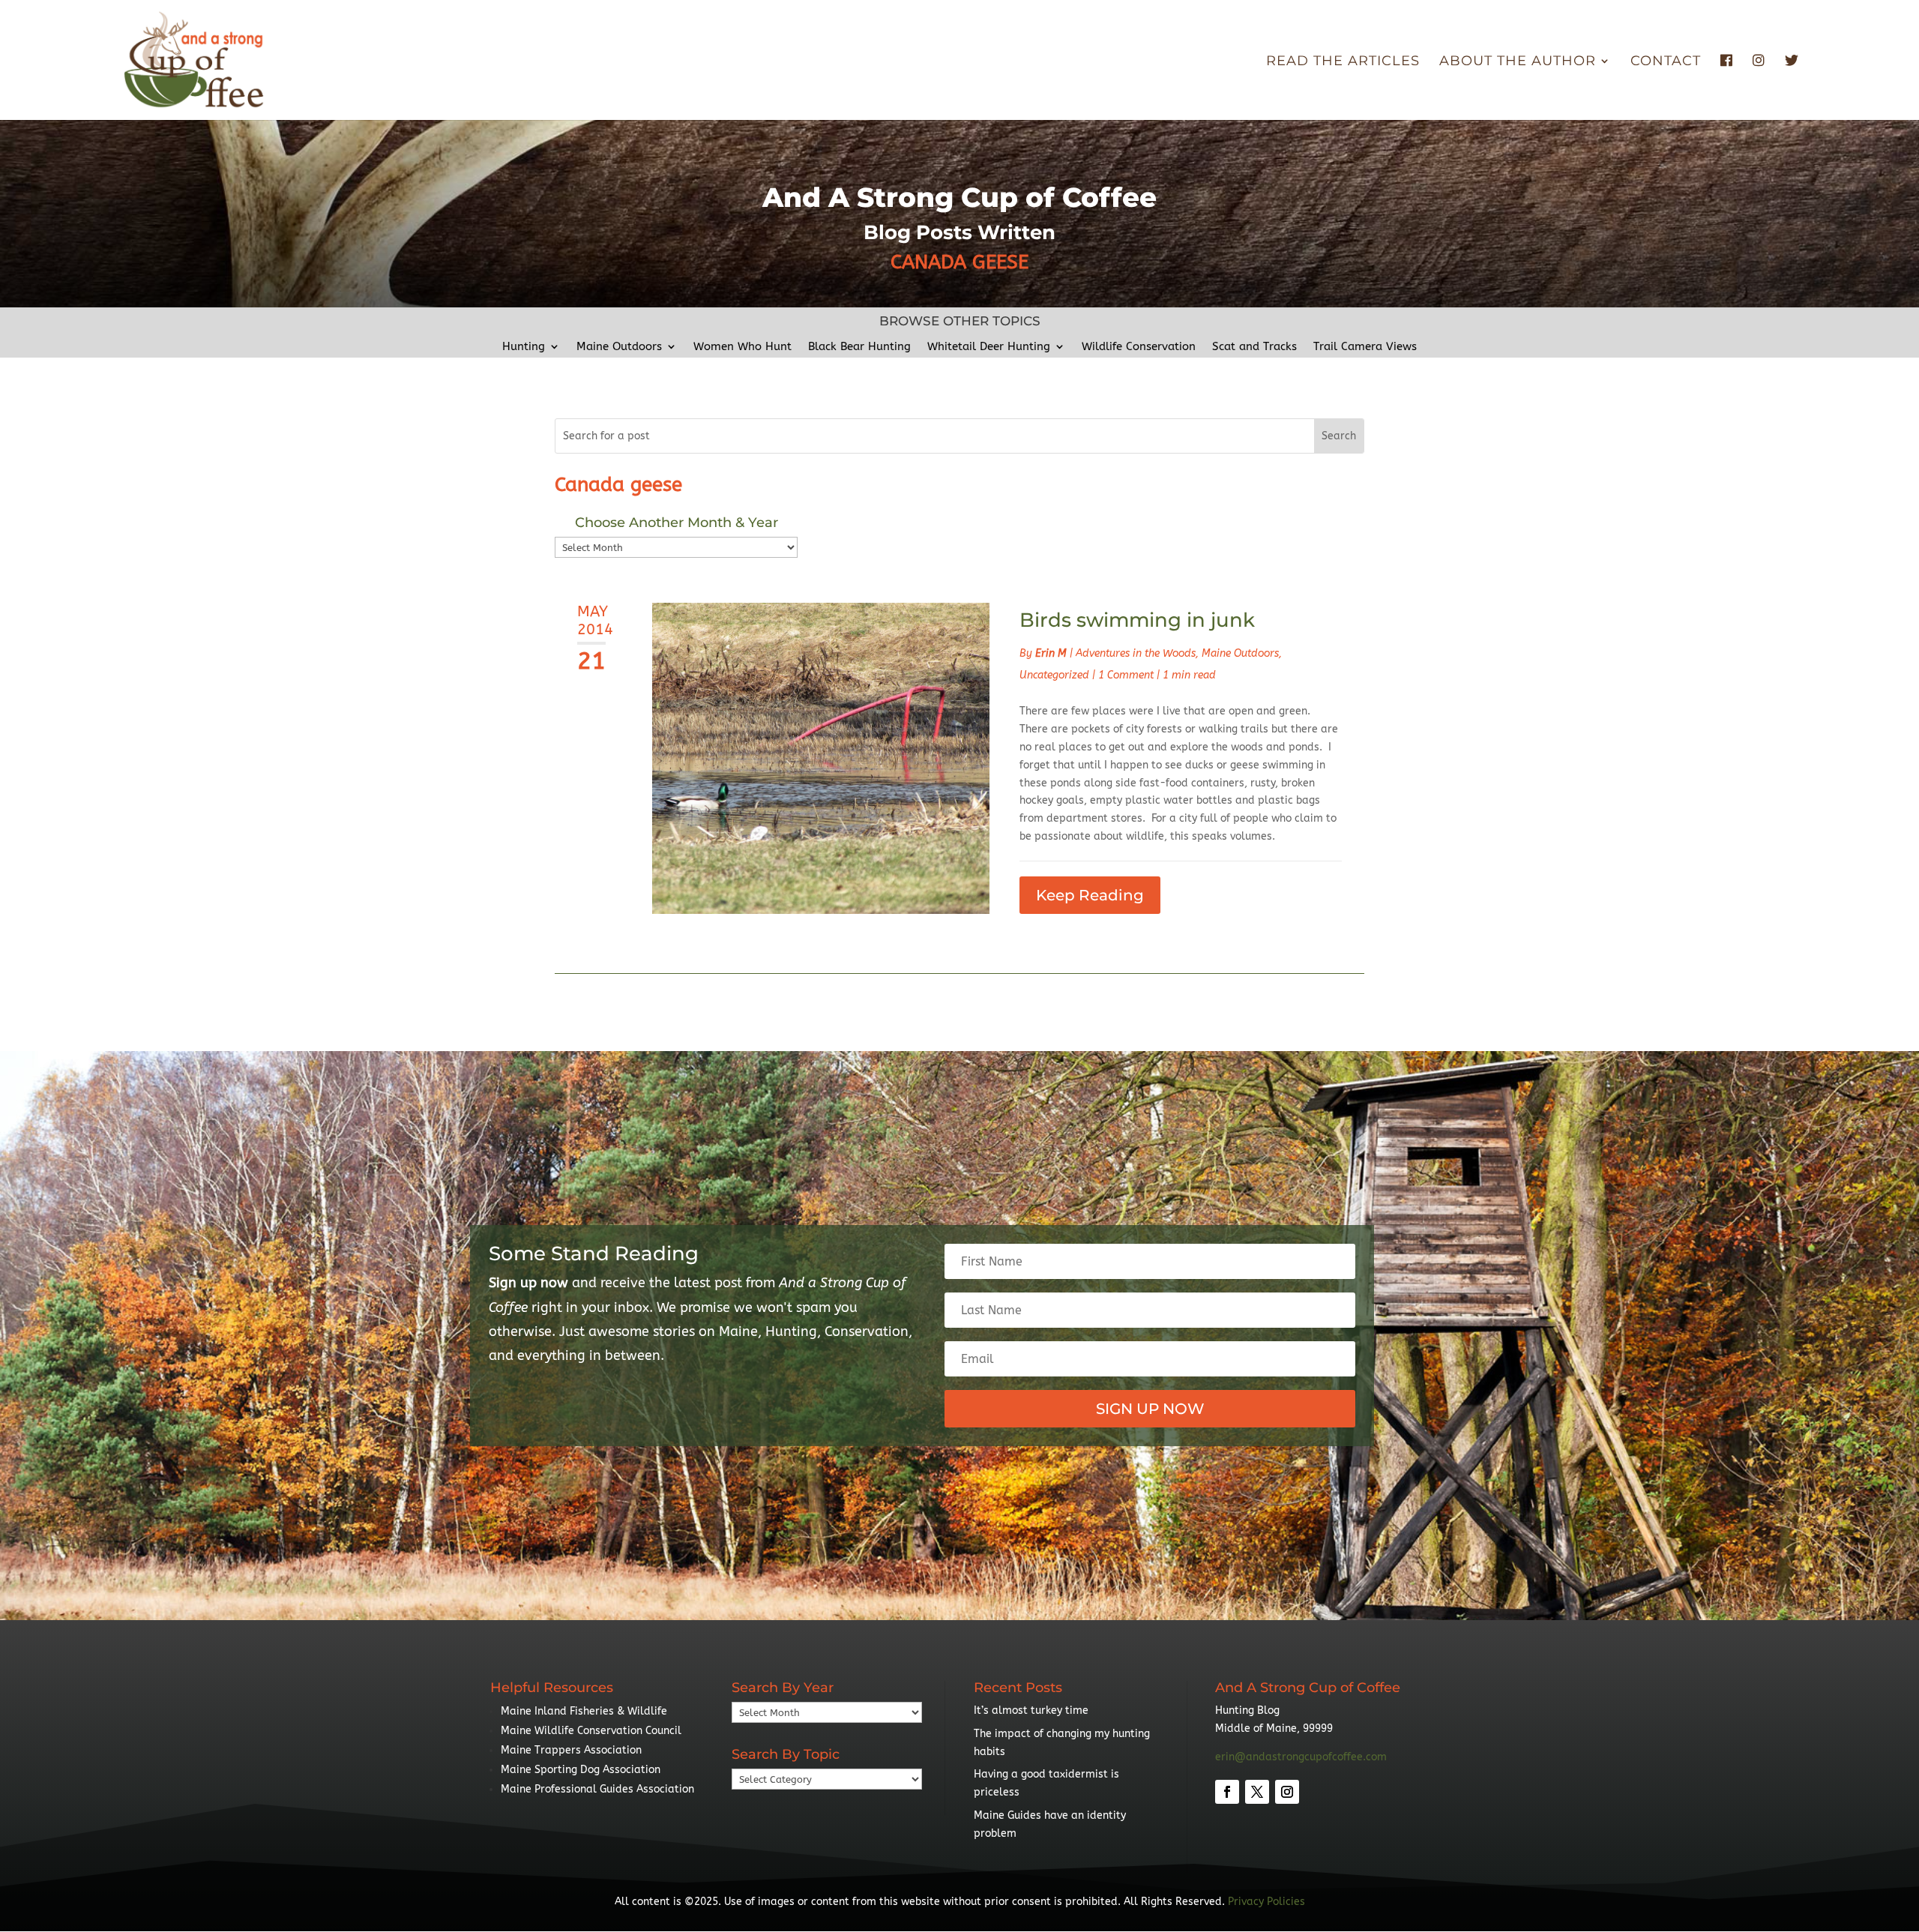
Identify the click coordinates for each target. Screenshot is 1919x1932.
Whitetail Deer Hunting (989, 347)
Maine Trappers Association (571, 1750)
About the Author (1518, 62)
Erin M (1051, 653)
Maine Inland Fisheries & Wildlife (584, 1711)
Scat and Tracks (1254, 347)
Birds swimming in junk (1137, 620)
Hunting (524, 347)
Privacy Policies (1266, 1902)
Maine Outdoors (619, 347)
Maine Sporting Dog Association (581, 1770)
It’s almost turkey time (1031, 1710)
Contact (1666, 62)
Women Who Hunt (742, 347)
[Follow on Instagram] (1287, 1792)
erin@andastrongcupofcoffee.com (1301, 1757)
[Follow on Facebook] (1227, 1792)
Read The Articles (1343, 62)
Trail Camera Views (1365, 347)
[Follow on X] (1257, 1792)
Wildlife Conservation (1139, 347)
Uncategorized (1054, 675)
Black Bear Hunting (859, 347)
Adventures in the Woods (1136, 653)
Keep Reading (1090, 895)
